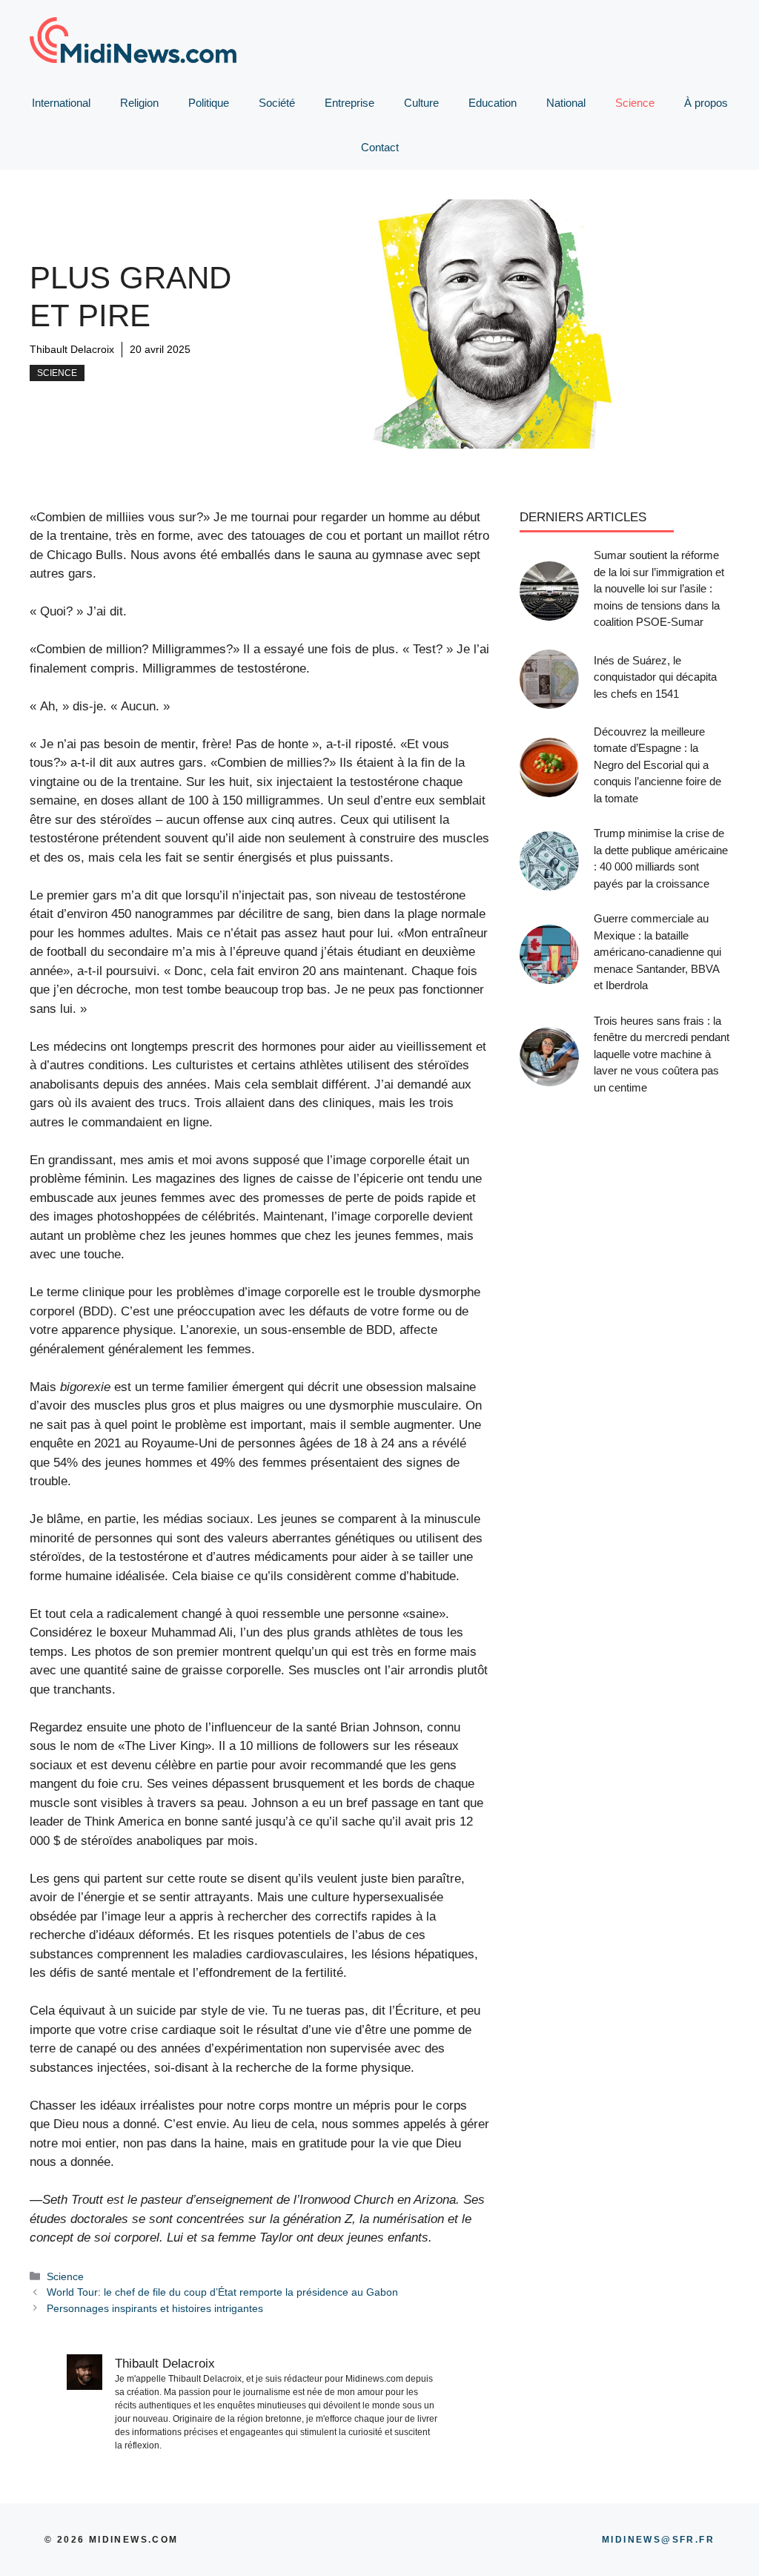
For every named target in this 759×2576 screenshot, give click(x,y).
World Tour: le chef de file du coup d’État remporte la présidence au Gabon (222, 2292)
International (61, 103)
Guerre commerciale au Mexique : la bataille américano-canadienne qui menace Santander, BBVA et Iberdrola (657, 952)
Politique (209, 103)
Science (635, 103)
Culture (421, 103)
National (566, 103)
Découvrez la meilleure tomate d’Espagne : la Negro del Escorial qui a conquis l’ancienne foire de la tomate (657, 765)
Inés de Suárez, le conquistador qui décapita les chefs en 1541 (655, 677)
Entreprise (349, 103)
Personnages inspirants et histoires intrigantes (155, 2308)
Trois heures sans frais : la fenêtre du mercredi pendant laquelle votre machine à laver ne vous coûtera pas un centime (662, 1054)
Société (277, 103)
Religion (139, 103)
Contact (380, 147)
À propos (706, 103)
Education (493, 103)
